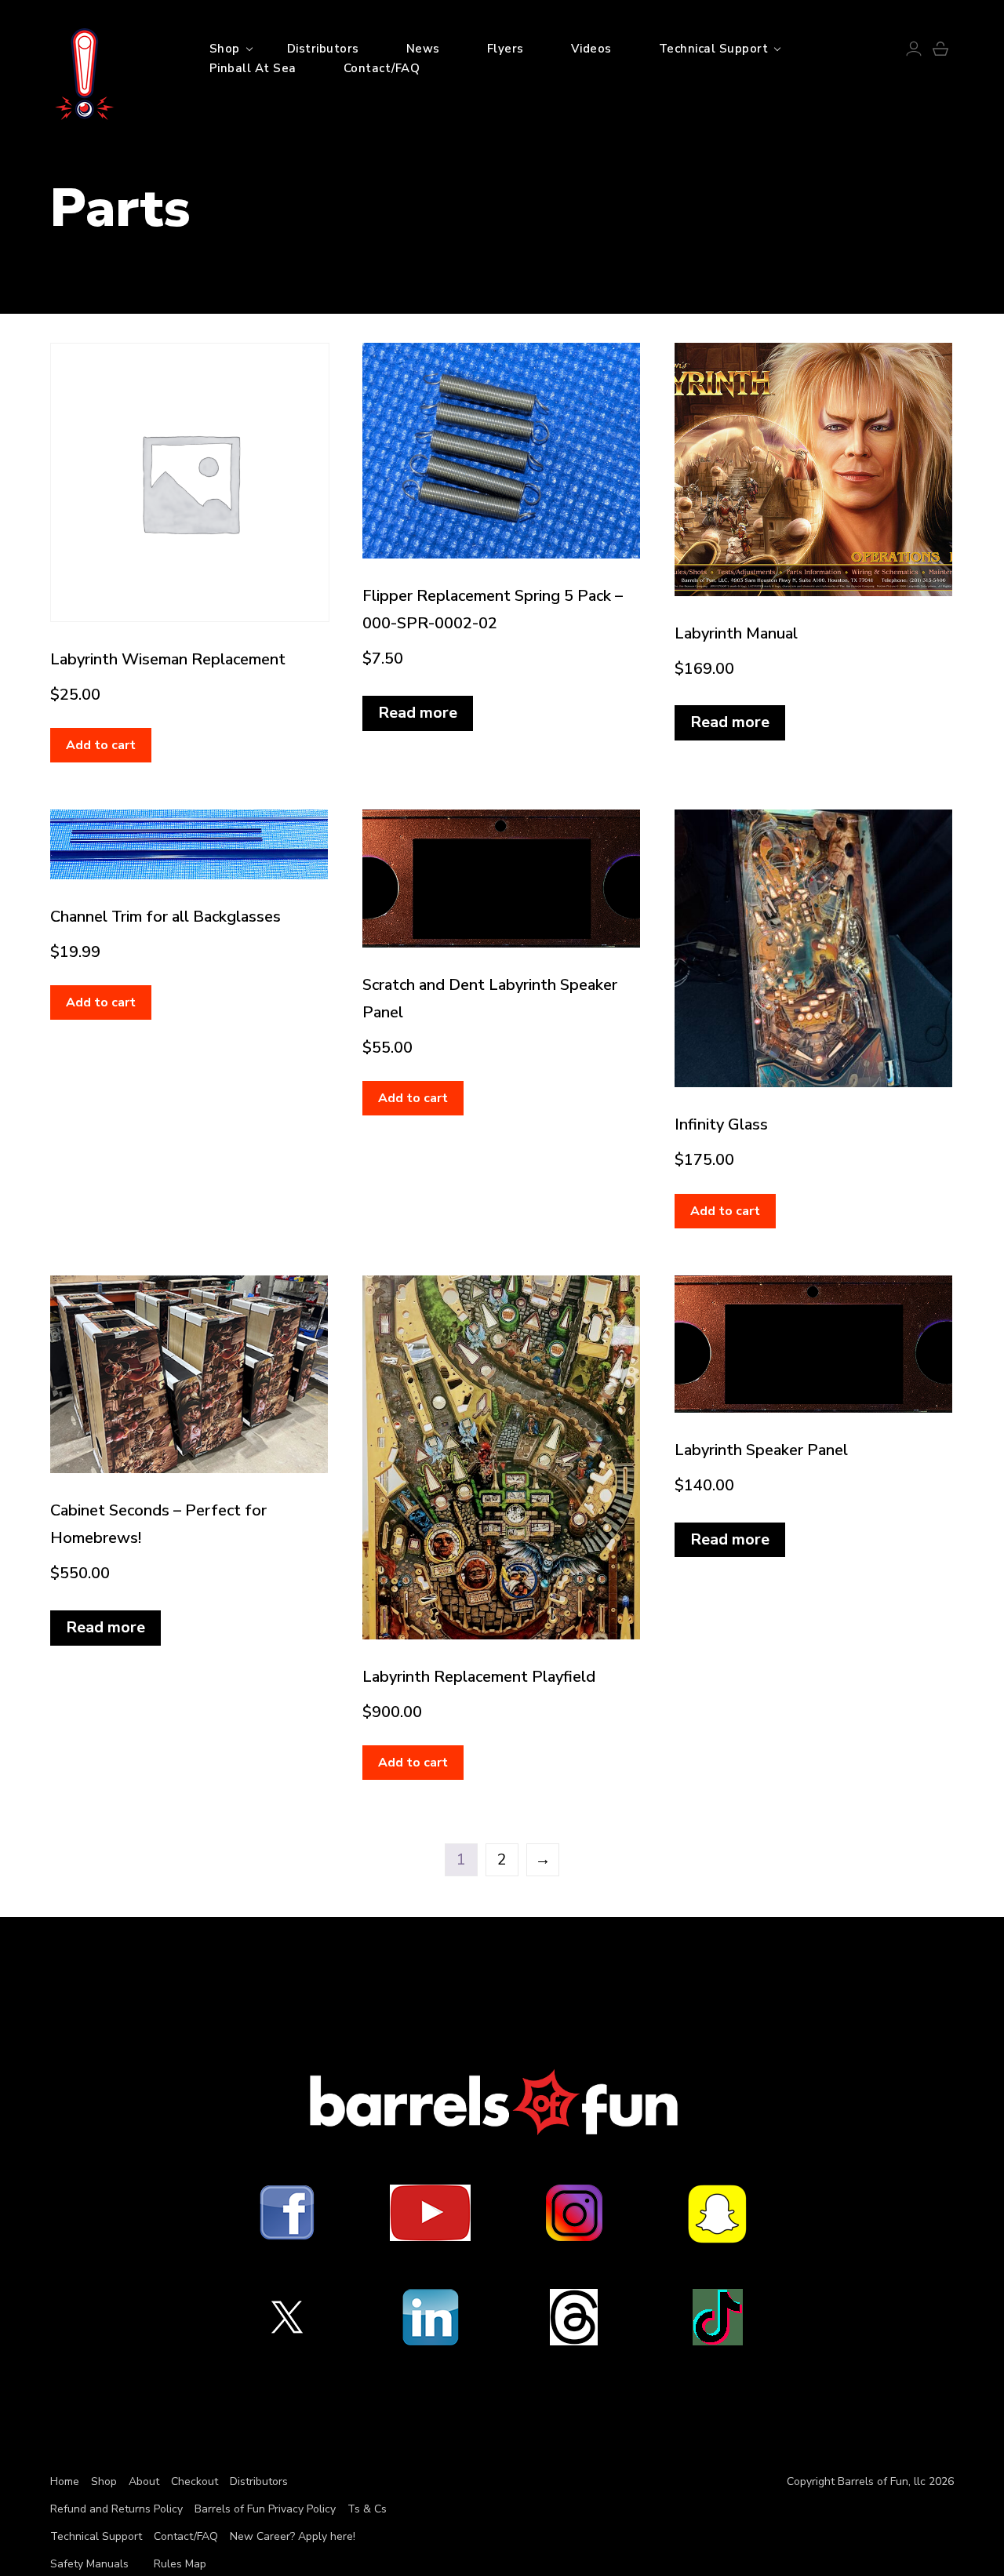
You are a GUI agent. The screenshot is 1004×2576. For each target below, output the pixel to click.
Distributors (323, 49)
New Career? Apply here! (293, 2536)
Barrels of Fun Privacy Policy (265, 2509)
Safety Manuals (89, 2564)
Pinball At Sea (253, 68)
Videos (591, 49)
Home (65, 2481)
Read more (418, 713)
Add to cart (101, 745)
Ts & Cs (367, 2509)
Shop (225, 49)
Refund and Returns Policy (116, 2509)
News (423, 49)
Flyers (506, 49)
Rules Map (180, 2564)
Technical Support (714, 49)
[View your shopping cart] (940, 52)
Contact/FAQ (382, 68)
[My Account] (914, 52)
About (144, 2481)
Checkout (195, 2481)
